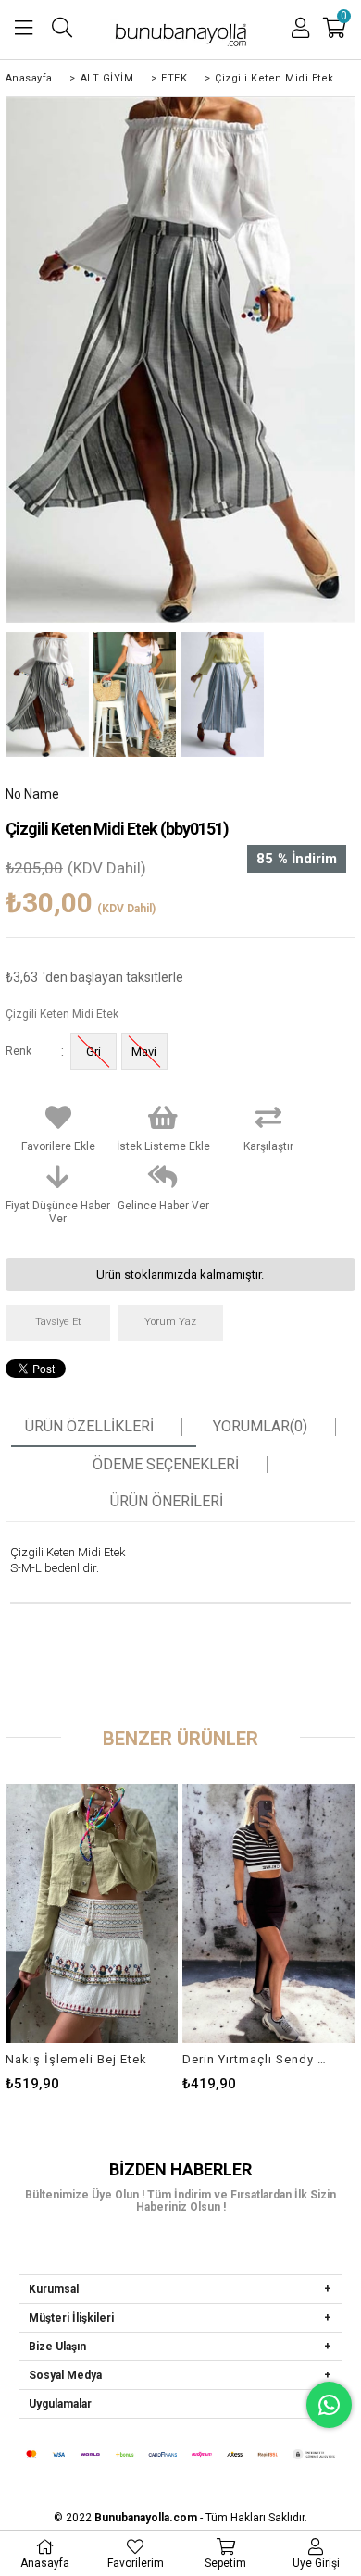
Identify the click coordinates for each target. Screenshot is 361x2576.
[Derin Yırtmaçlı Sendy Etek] (269, 1913)
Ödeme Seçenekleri (166, 1465)
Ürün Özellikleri (89, 1427)
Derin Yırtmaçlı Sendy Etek (257, 2059)
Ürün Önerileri (167, 1502)
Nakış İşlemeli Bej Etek (76, 2059)
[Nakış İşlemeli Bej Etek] (92, 1913)
